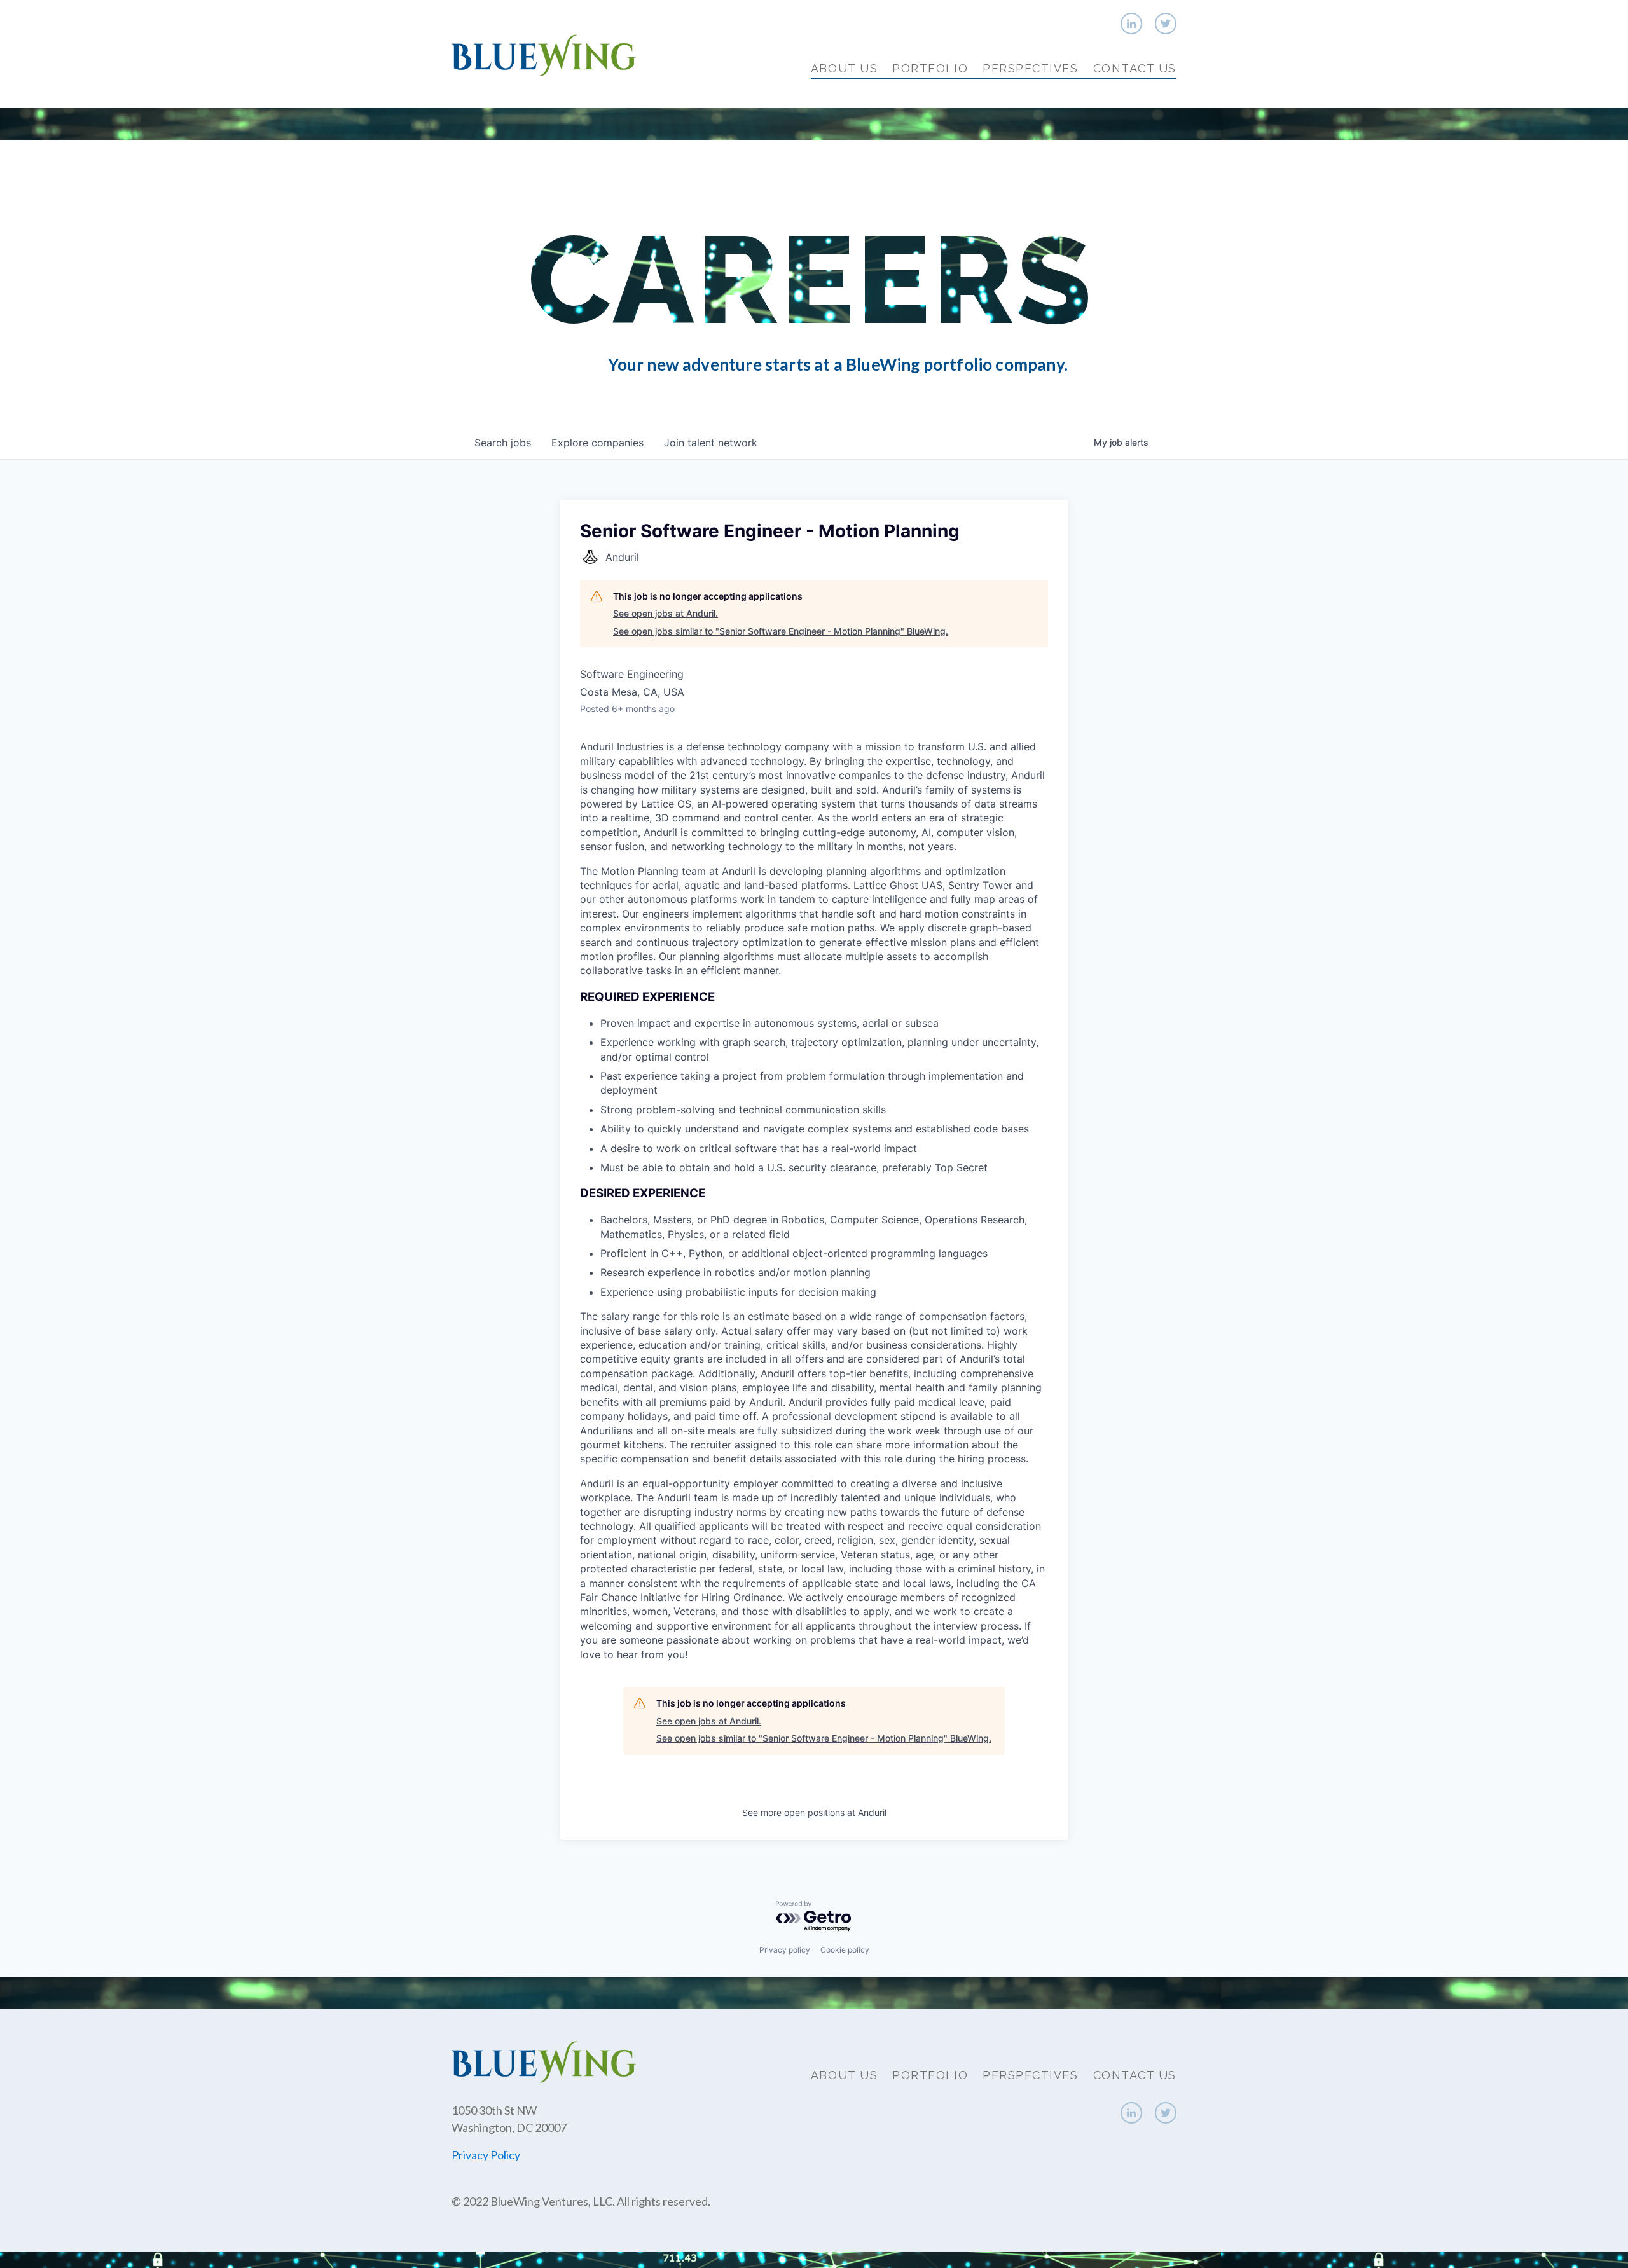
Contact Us (1135, 68)
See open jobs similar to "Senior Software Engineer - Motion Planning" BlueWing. (781, 631)
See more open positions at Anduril (814, 1812)
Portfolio (930, 68)
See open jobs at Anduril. (666, 613)
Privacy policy (785, 1950)
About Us (844, 68)
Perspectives (1030, 68)
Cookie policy (845, 1950)
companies (597, 443)
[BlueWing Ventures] (544, 54)
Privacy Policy (486, 2155)
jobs (503, 443)
